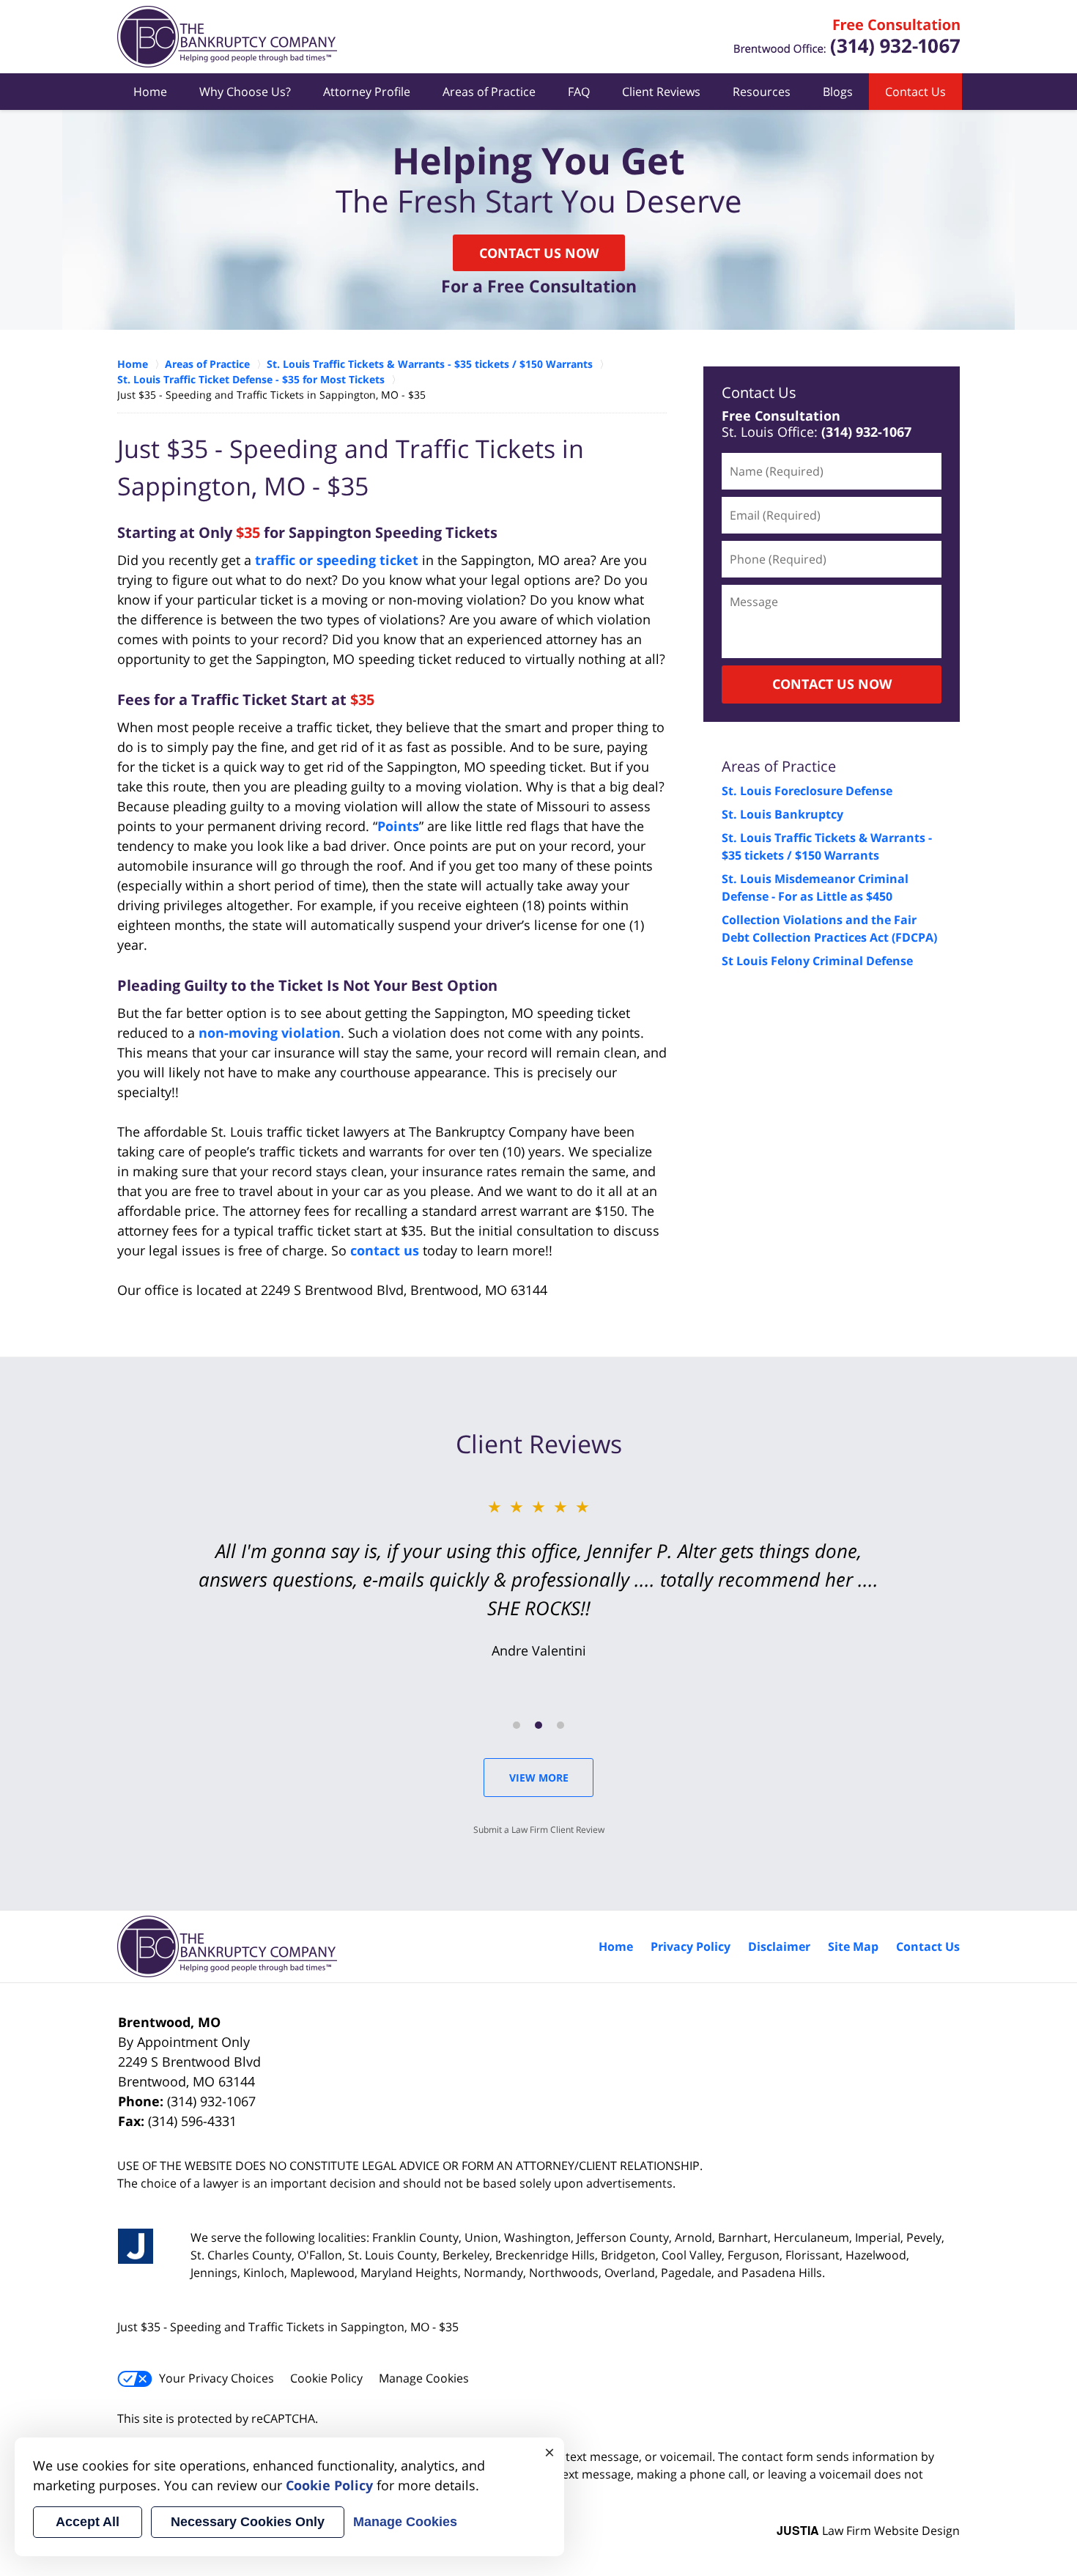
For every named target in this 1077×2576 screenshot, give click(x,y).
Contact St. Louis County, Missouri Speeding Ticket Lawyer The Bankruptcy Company (847, 37)
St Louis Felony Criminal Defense (817, 961)
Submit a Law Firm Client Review (539, 1830)
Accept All (88, 2522)
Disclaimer (779, 1946)
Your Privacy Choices (216, 2378)
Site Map (853, 1946)
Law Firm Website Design (868, 2531)
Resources (762, 92)
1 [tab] (517, 1725)
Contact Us (915, 92)
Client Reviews (661, 92)
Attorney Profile (367, 92)
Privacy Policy (691, 1946)
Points (398, 826)
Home (150, 92)
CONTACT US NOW (832, 684)
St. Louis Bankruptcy (782, 814)
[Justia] (136, 2246)
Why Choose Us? (245, 92)
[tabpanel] (538, 1577)
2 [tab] (538, 1725)
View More (539, 1778)
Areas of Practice (489, 92)
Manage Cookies (424, 2378)
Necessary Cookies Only (248, 2522)
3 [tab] (560, 1725)
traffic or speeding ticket (337, 560)
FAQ (579, 92)
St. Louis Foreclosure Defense (807, 791)
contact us (385, 1250)
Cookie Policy (326, 2378)
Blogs (838, 92)
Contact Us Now (539, 253)
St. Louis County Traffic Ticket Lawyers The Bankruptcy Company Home (227, 37)
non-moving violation (270, 1033)
